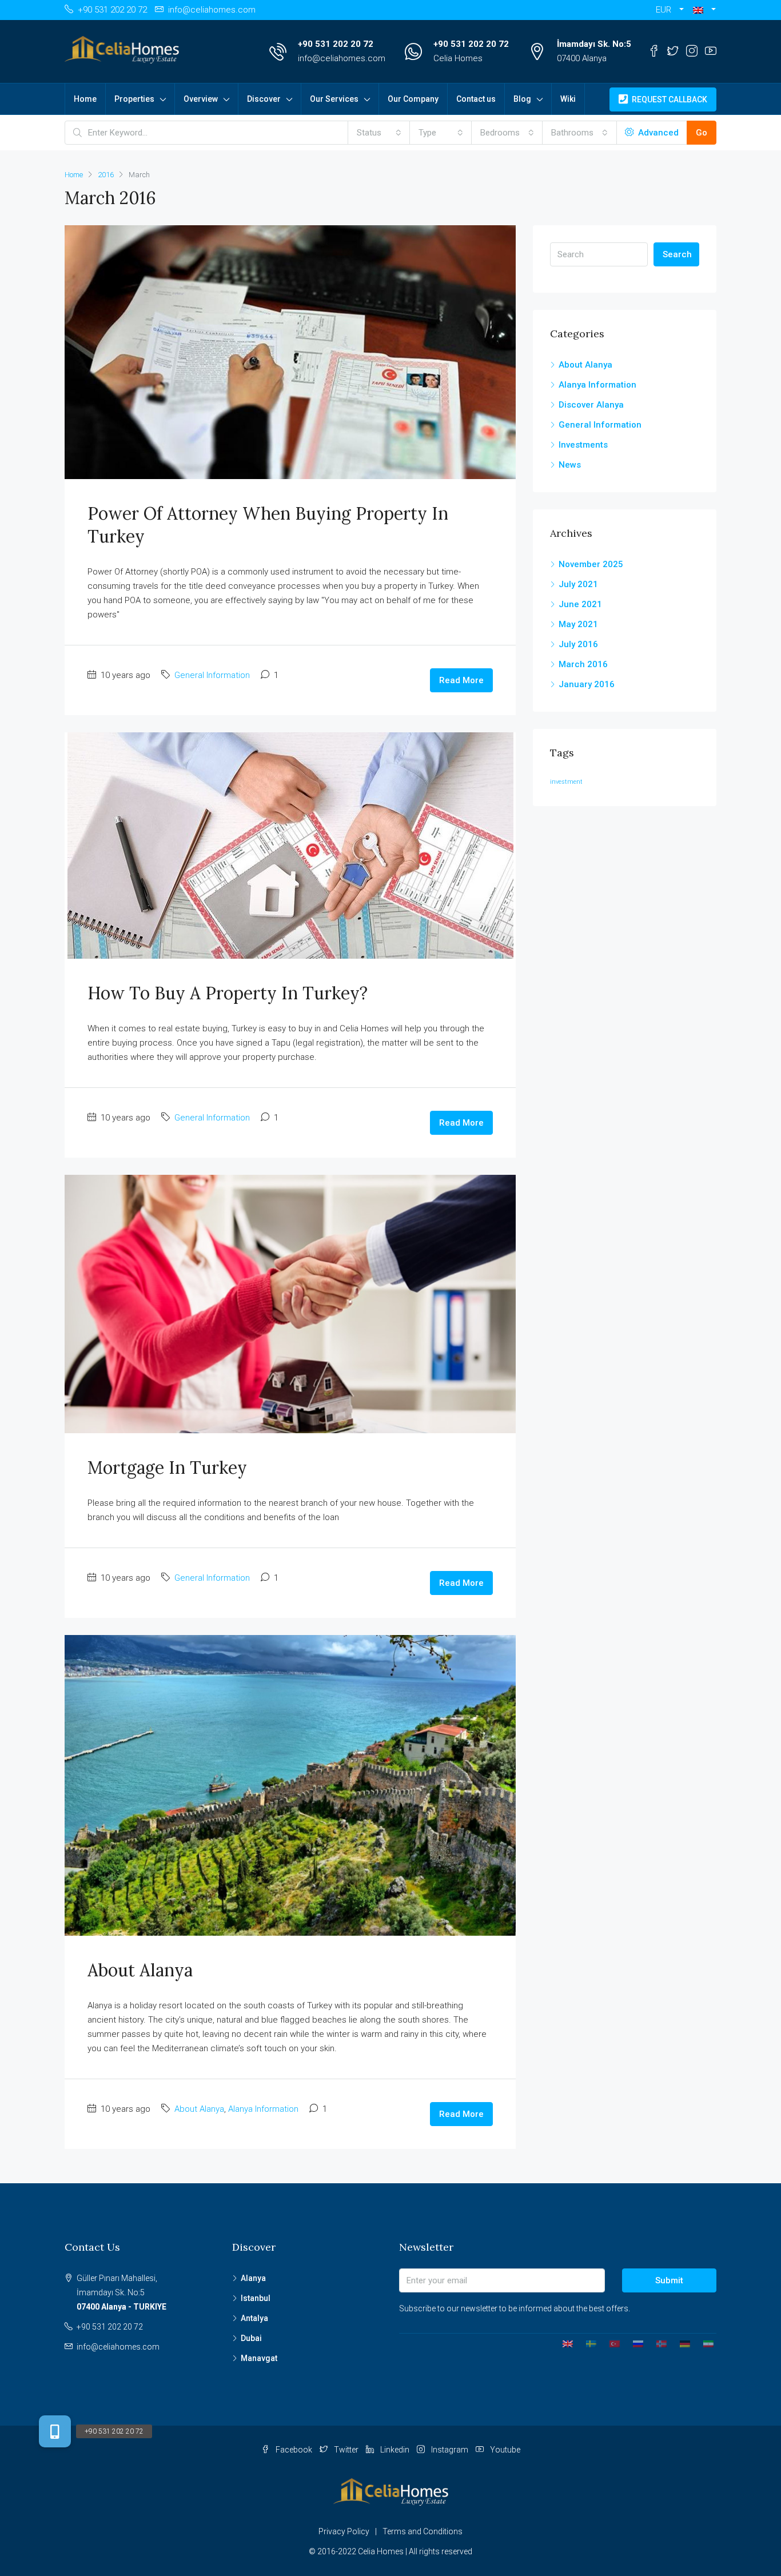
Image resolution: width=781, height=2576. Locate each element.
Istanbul (256, 2298)
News (570, 465)
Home (85, 99)
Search (677, 254)
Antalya (254, 2318)
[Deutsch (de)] (681, 2343)
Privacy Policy (344, 2531)
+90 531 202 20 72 (336, 44)
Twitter (346, 2450)
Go (702, 133)
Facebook (294, 2450)
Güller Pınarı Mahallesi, (121, 2292)
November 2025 (591, 564)
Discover (264, 99)
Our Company (413, 99)
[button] (704, 10)
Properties (134, 99)
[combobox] (379, 133)
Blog (522, 99)
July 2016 (578, 644)
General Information (212, 675)
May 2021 (578, 624)
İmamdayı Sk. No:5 (594, 44)
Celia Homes (458, 58)
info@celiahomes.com (342, 58)
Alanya (253, 2278)
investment (566, 782)
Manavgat (259, 2358)
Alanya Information (263, 2109)
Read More (461, 680)
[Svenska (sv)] (587, 2343)
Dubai (251, 2338)
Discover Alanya (591, 405)
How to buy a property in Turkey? (228, 993)
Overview (201, 99)
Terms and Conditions (423, 2531)
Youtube (504, 2450)
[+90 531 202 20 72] (55, 2431)
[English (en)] (563, 2343)
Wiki (568, 99)
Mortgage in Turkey (167, 1468)
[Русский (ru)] (634, 2343)
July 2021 (578, 584)
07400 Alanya (582, 58)
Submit (669, 2280)
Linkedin (395, 2450)
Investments (583, 445)
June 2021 (580, 604)
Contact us (476, 99)
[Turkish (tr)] (610, 2343)
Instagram (450, 2450)
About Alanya (140, 1970)
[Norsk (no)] (657, 2343)
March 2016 (583, 664)
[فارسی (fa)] (704, 2343)
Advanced (657, 133)
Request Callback (669, 99)
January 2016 (587, 684)
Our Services (334, 99)
